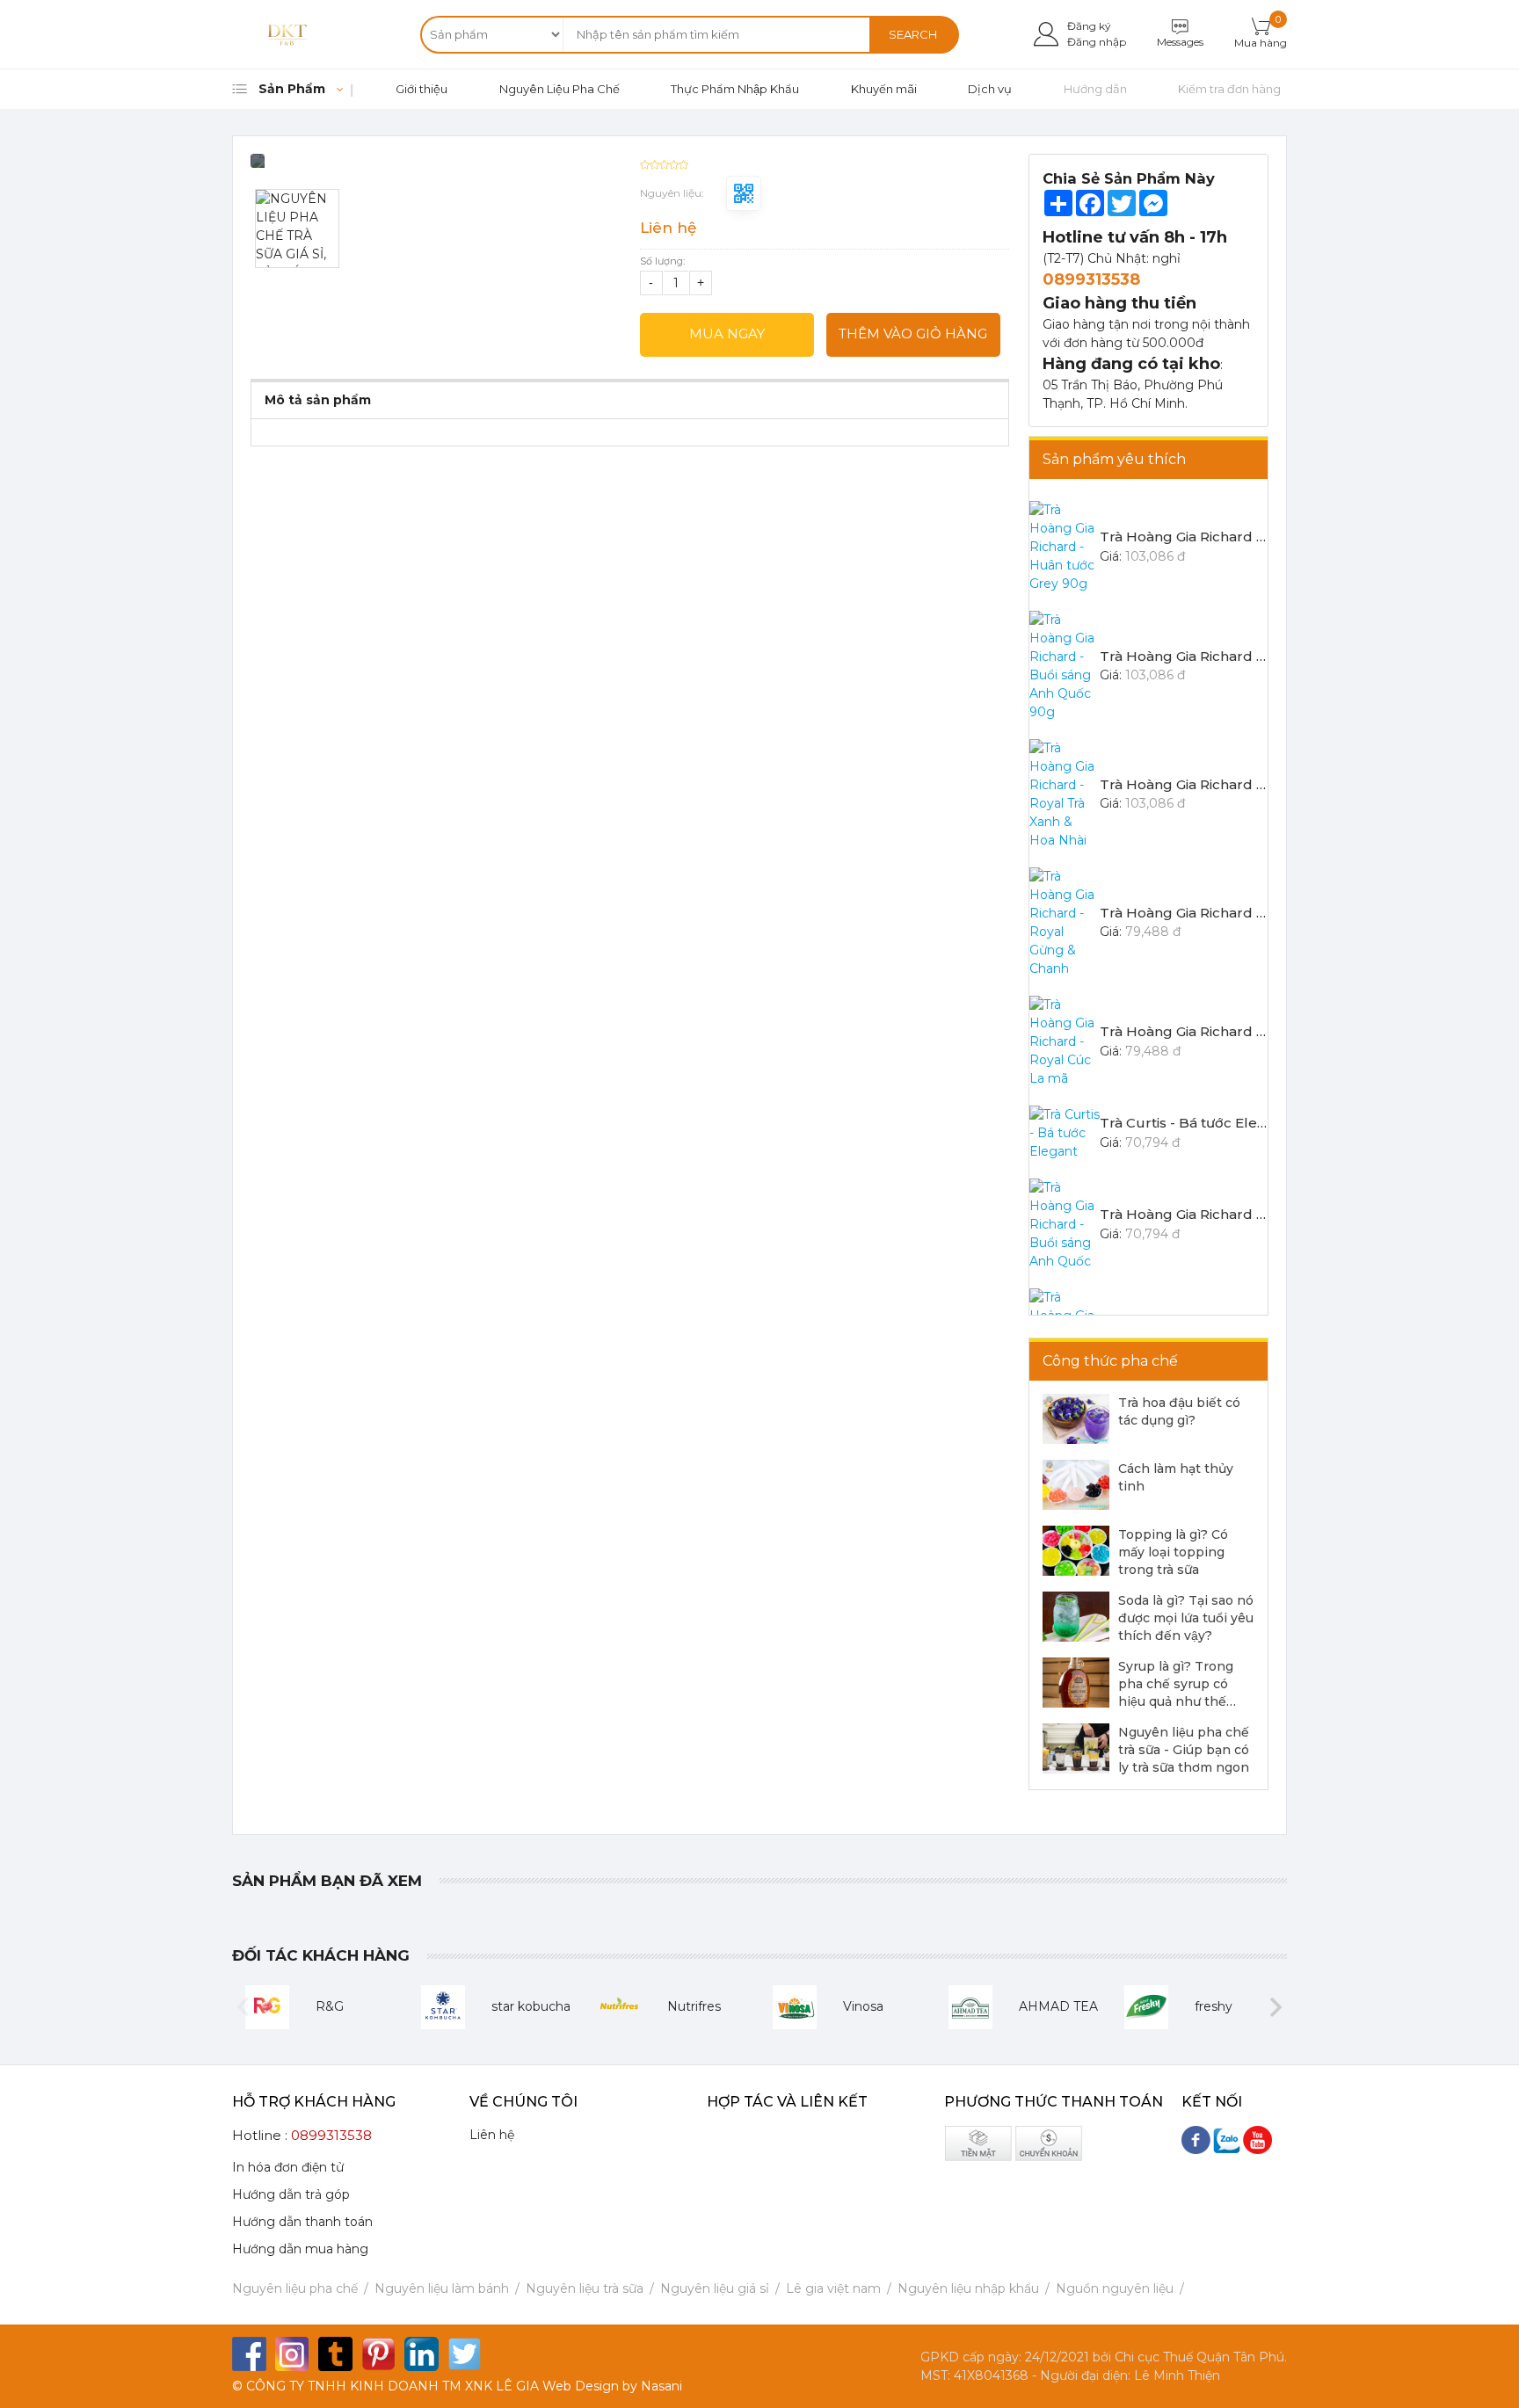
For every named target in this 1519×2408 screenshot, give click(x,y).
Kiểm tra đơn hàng (1229, 89)
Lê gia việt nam (833, 2288)
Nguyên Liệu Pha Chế (560, 89)
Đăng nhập (1097, 42)
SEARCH (913, 34)
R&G (330, 2006)
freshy (1214, 2006)
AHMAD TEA (1058, 2006)
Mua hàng (1261, 43)
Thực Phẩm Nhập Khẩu (735, 89)
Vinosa (863, 2006)
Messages (1180, 42)
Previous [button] (243, 2007)
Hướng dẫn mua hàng (300, 2249)
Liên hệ (492, 2135)
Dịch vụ (990, 89)
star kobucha (531, 2006)
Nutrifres (694, 2006)
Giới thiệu (422, 89)
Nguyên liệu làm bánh (442, 2288)
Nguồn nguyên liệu (1115, 2288)
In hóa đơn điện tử (288, 2167)
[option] (436, 167)
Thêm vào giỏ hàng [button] (913, 334)
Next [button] (1276, 2007)
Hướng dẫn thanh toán (302, 2222)
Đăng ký (1089, 26)
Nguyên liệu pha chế (295, 2288)
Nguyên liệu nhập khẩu (968, 2288)
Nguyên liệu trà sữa (585, 2288)
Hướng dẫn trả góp (291, 2194)
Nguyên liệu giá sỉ (715, 2288)
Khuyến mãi (884, 89)
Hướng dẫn (1095, 89)
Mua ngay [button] (727, 334)
